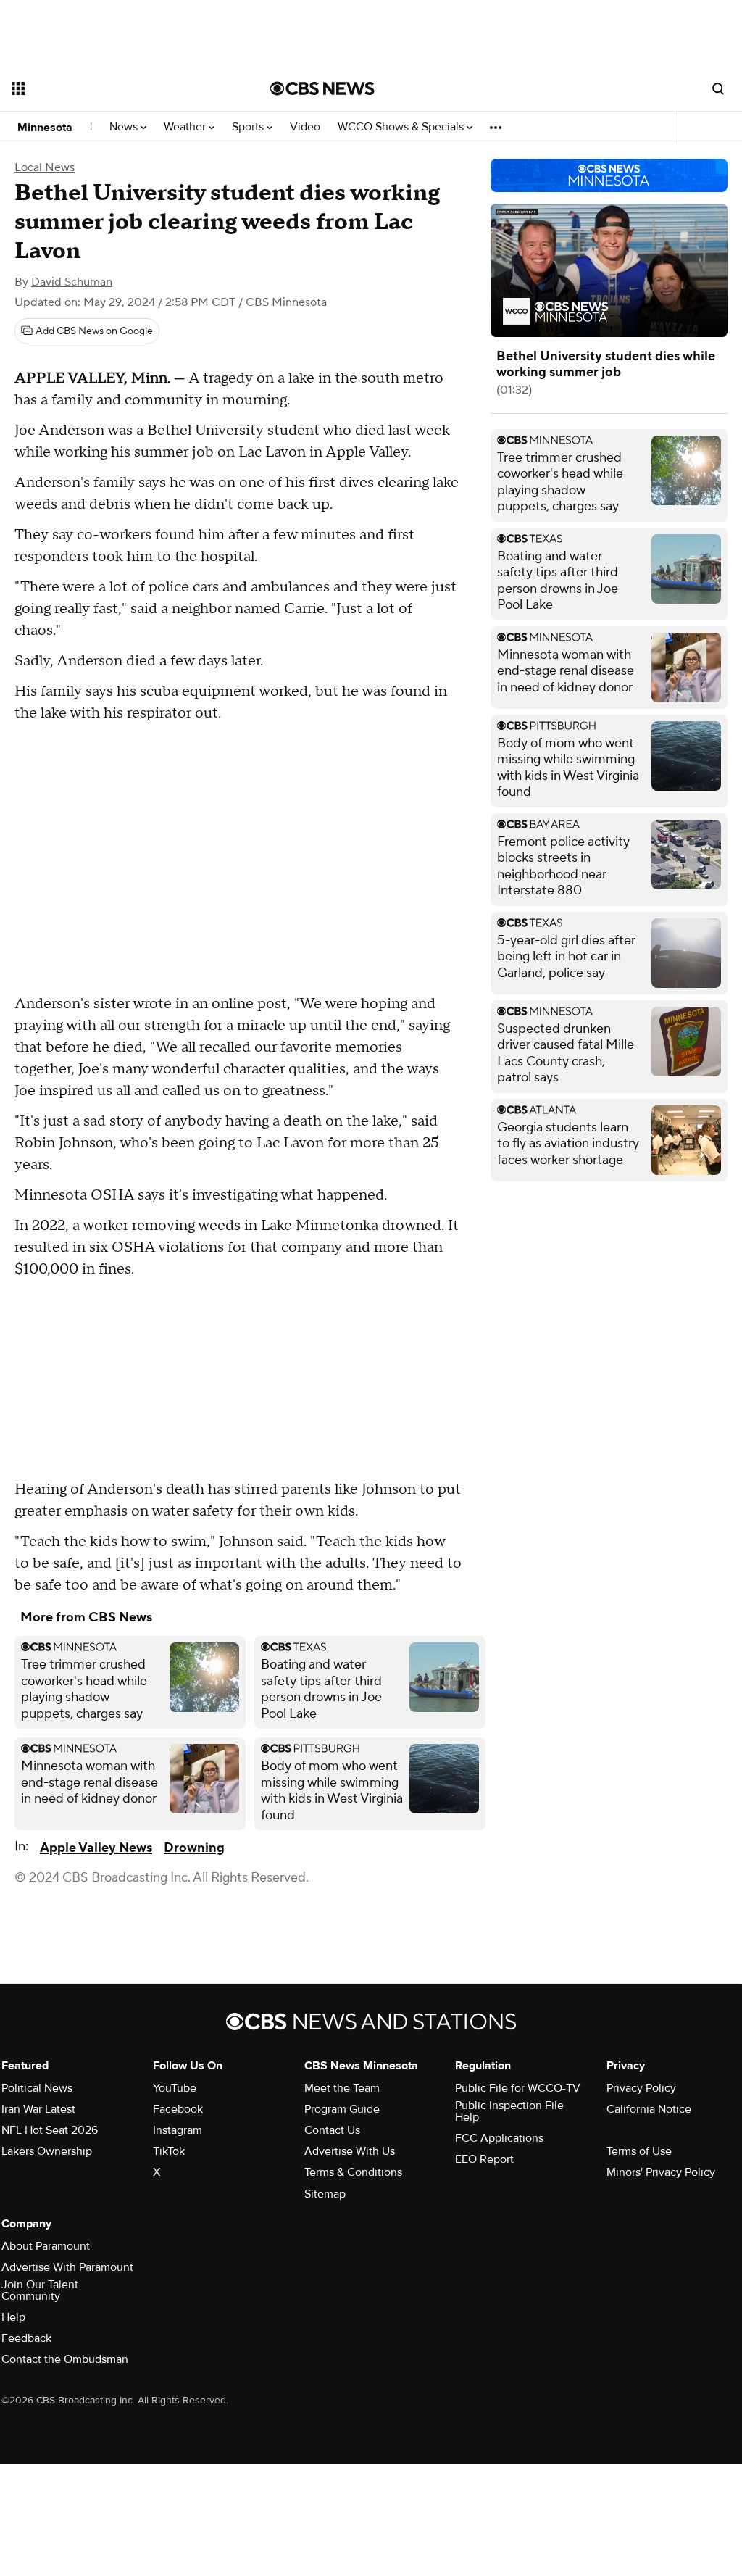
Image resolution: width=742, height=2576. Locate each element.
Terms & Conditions (353, 2172)
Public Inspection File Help (509, 2111)
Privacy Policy (641, 2088)
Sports (249, 127)
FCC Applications (499, 2138)
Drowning (194, 1848)
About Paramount (46, 2246)
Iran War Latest (38, 2109)
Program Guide (342, 2109)
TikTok (169, 2151)
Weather (186, 127)
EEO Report (484, 2159)
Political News (37, 2088)
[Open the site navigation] (115, 88)
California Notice (649, 2109)
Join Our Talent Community (40, 2290)
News (125, 127)
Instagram (178, 2130)
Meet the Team (342, 2088)
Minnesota (45, 128)
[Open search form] (718, 88)
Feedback (26, 2338)
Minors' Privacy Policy (661, 2172)
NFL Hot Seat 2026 (50, 2130)
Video (305, 127)
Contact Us (332, 2130)
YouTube (175, 2088)
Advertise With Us (350, 2151)
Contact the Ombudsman (65, 2359)
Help (13, 2317)
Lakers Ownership (47, 2151)
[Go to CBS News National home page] (322, 88)
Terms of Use (639, 2151)
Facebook (178, 2109)
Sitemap (325, 2194)
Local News (45, 167)
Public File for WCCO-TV (518, 2088)
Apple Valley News (96, 1848)
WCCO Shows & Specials (402, 127)
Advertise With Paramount (67, 2267)
